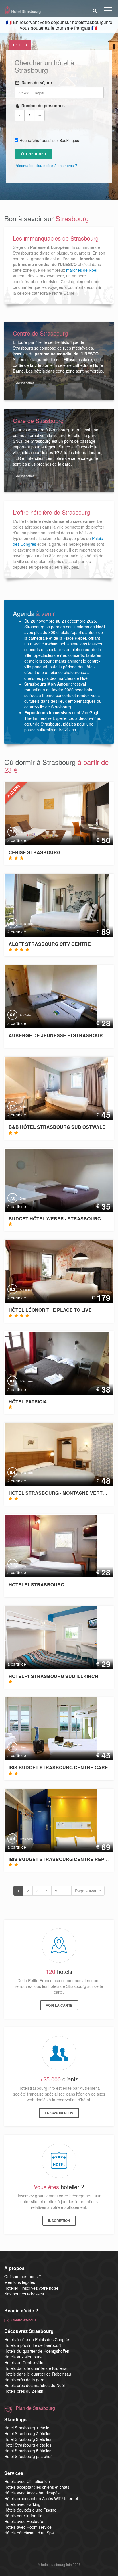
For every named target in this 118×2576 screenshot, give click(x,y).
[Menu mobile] (108, 11)
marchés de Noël (82, 270)
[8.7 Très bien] (52, 905)
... (66, 1891)
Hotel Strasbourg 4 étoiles (28, 2445)
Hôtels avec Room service (28, 2527)
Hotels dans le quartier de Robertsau (38, 2374)
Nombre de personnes (42, 105)
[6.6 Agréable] (47, 996)
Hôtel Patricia (28, 1402)
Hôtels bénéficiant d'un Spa (29, 2533)
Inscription (59, 2221)
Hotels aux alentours (23, 2357)
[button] (95, 10)
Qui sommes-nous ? (23, 2276)
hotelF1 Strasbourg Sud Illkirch (53, 1676)
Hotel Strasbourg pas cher (28, 2456)
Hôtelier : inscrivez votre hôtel (31, 2288)
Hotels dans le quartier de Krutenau (37, 2368)
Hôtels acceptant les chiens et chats (37, 2487)
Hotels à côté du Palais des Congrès (37, 2339)
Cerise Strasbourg (35, 852)
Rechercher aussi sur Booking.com (51, 140)
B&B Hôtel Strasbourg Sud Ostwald (57, 1127)
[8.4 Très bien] (47, 1820)
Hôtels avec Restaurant (25, 2521)
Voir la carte (59, 2005)
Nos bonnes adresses (24, 2294)
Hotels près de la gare (24, 2380)
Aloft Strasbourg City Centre (50, 944)
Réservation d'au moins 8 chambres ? (46, 165)
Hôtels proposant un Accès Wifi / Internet (41, 2498)
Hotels (20, 45)
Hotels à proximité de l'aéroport (33, 2345)
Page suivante (88, 1891)
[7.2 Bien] (52, 813)
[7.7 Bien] (52, 1088)
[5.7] (47, 1545)
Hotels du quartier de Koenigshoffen (37, 2351)
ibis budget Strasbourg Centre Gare (58, 1767)
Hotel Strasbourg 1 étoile (27, 2428)
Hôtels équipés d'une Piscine (30, 2510)
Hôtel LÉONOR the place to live (50, 1310)
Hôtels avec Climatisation (27, 2481)
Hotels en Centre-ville (24, 2362)
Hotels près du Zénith (24, 2391)
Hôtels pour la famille (23, 2516)
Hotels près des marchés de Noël (35, 2385)
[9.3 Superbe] (60, 1271)
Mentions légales (20, 2282)
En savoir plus (59, 2113)
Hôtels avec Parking (22, 2504)
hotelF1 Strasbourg (36, 1585)
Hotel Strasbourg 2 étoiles (28, 2433)
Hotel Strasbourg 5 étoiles (28, 2451)
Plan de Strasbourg (35, 2408)
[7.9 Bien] (47, 1728)
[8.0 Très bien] (52, 1362)
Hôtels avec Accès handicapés (32, 2493)
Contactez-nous (24, 2320)
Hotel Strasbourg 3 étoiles (28, 2439)
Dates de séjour (36, 82)
